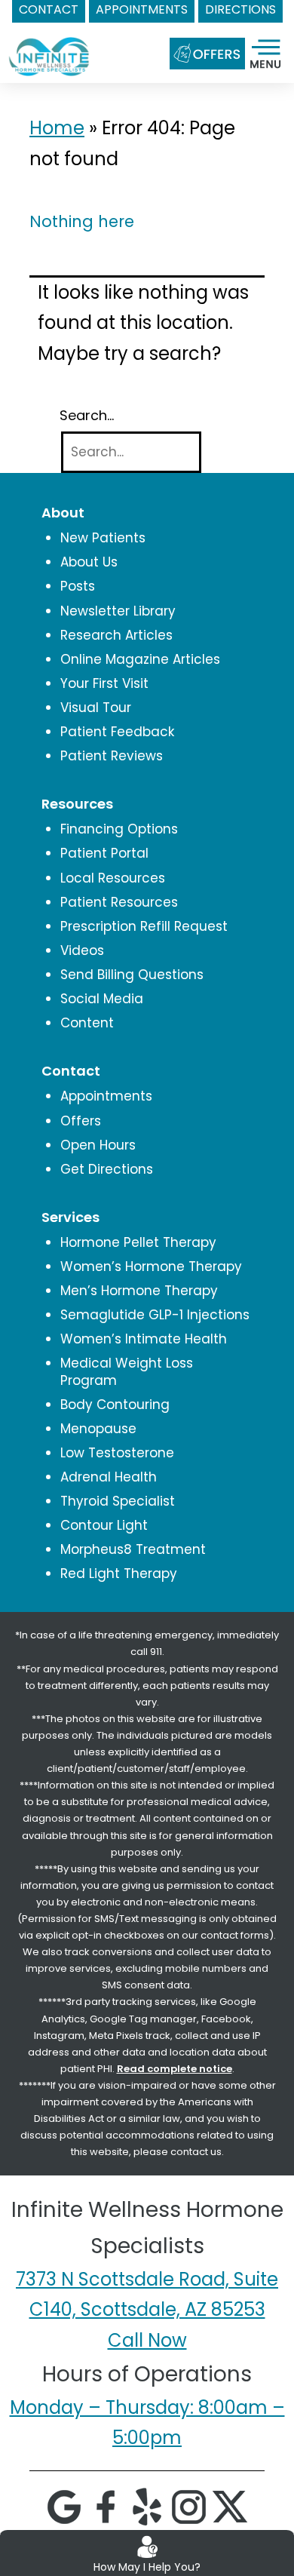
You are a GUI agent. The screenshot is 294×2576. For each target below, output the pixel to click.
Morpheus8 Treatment (133, 1549)
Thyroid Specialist (118, 1501)
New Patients (103, 538)
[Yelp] (147, 2506)
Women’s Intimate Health (144, 1339)
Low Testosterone (117, 1453)
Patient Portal (104, 853)
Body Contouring (115, 1405)
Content (87, 1023)
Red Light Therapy (119, 1574)
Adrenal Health (109, 1477)
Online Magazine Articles (140, 659)
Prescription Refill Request (144, 926)
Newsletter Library (118, 611)
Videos (82, 950)
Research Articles (116, 635)
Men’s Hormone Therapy (139, 1291)
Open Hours (98, 1145)
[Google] (64, 2506)
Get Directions (107, 1169)
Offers (81, 1121)
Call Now (147, 2340)
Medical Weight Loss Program (127, 1371)
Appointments (106, 1096)
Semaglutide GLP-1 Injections (155, 1315)
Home (57, 128)
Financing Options (119, 829)
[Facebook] (106, 2506)
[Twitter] (230, 2506)
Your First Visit (104, 683)
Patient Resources (119, 902)
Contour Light (104, 1525)
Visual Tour (96, 708)
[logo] (49, 43)
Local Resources (113, 878)
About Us (89, 562)
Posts (78, 586)
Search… (87, 416)
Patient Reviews (112, 756)
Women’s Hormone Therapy (151, 1267)
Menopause (98, 1429)
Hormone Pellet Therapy (138, 1242)
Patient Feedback (117, 732)
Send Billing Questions (132, 975)
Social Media (102, 999)
